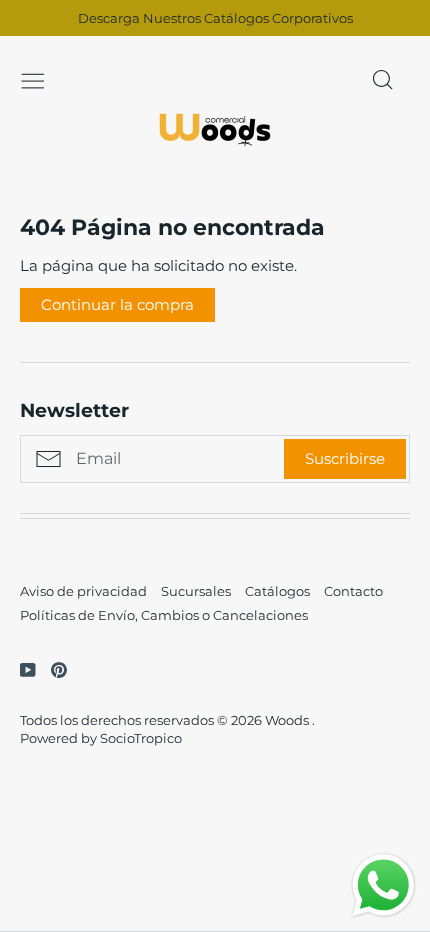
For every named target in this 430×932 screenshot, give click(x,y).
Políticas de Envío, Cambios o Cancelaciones (164, 615)
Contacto (353, 591)
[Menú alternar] (33, 79)
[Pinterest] (51, 668)
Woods (288, 720)
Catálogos (277, 591)
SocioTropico (141, 738)
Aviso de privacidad (83, 591)
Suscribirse (345, 458)
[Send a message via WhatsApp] (383, 885)
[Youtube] (20, 668)
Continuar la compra (117, 304)
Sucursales (196, 591)
